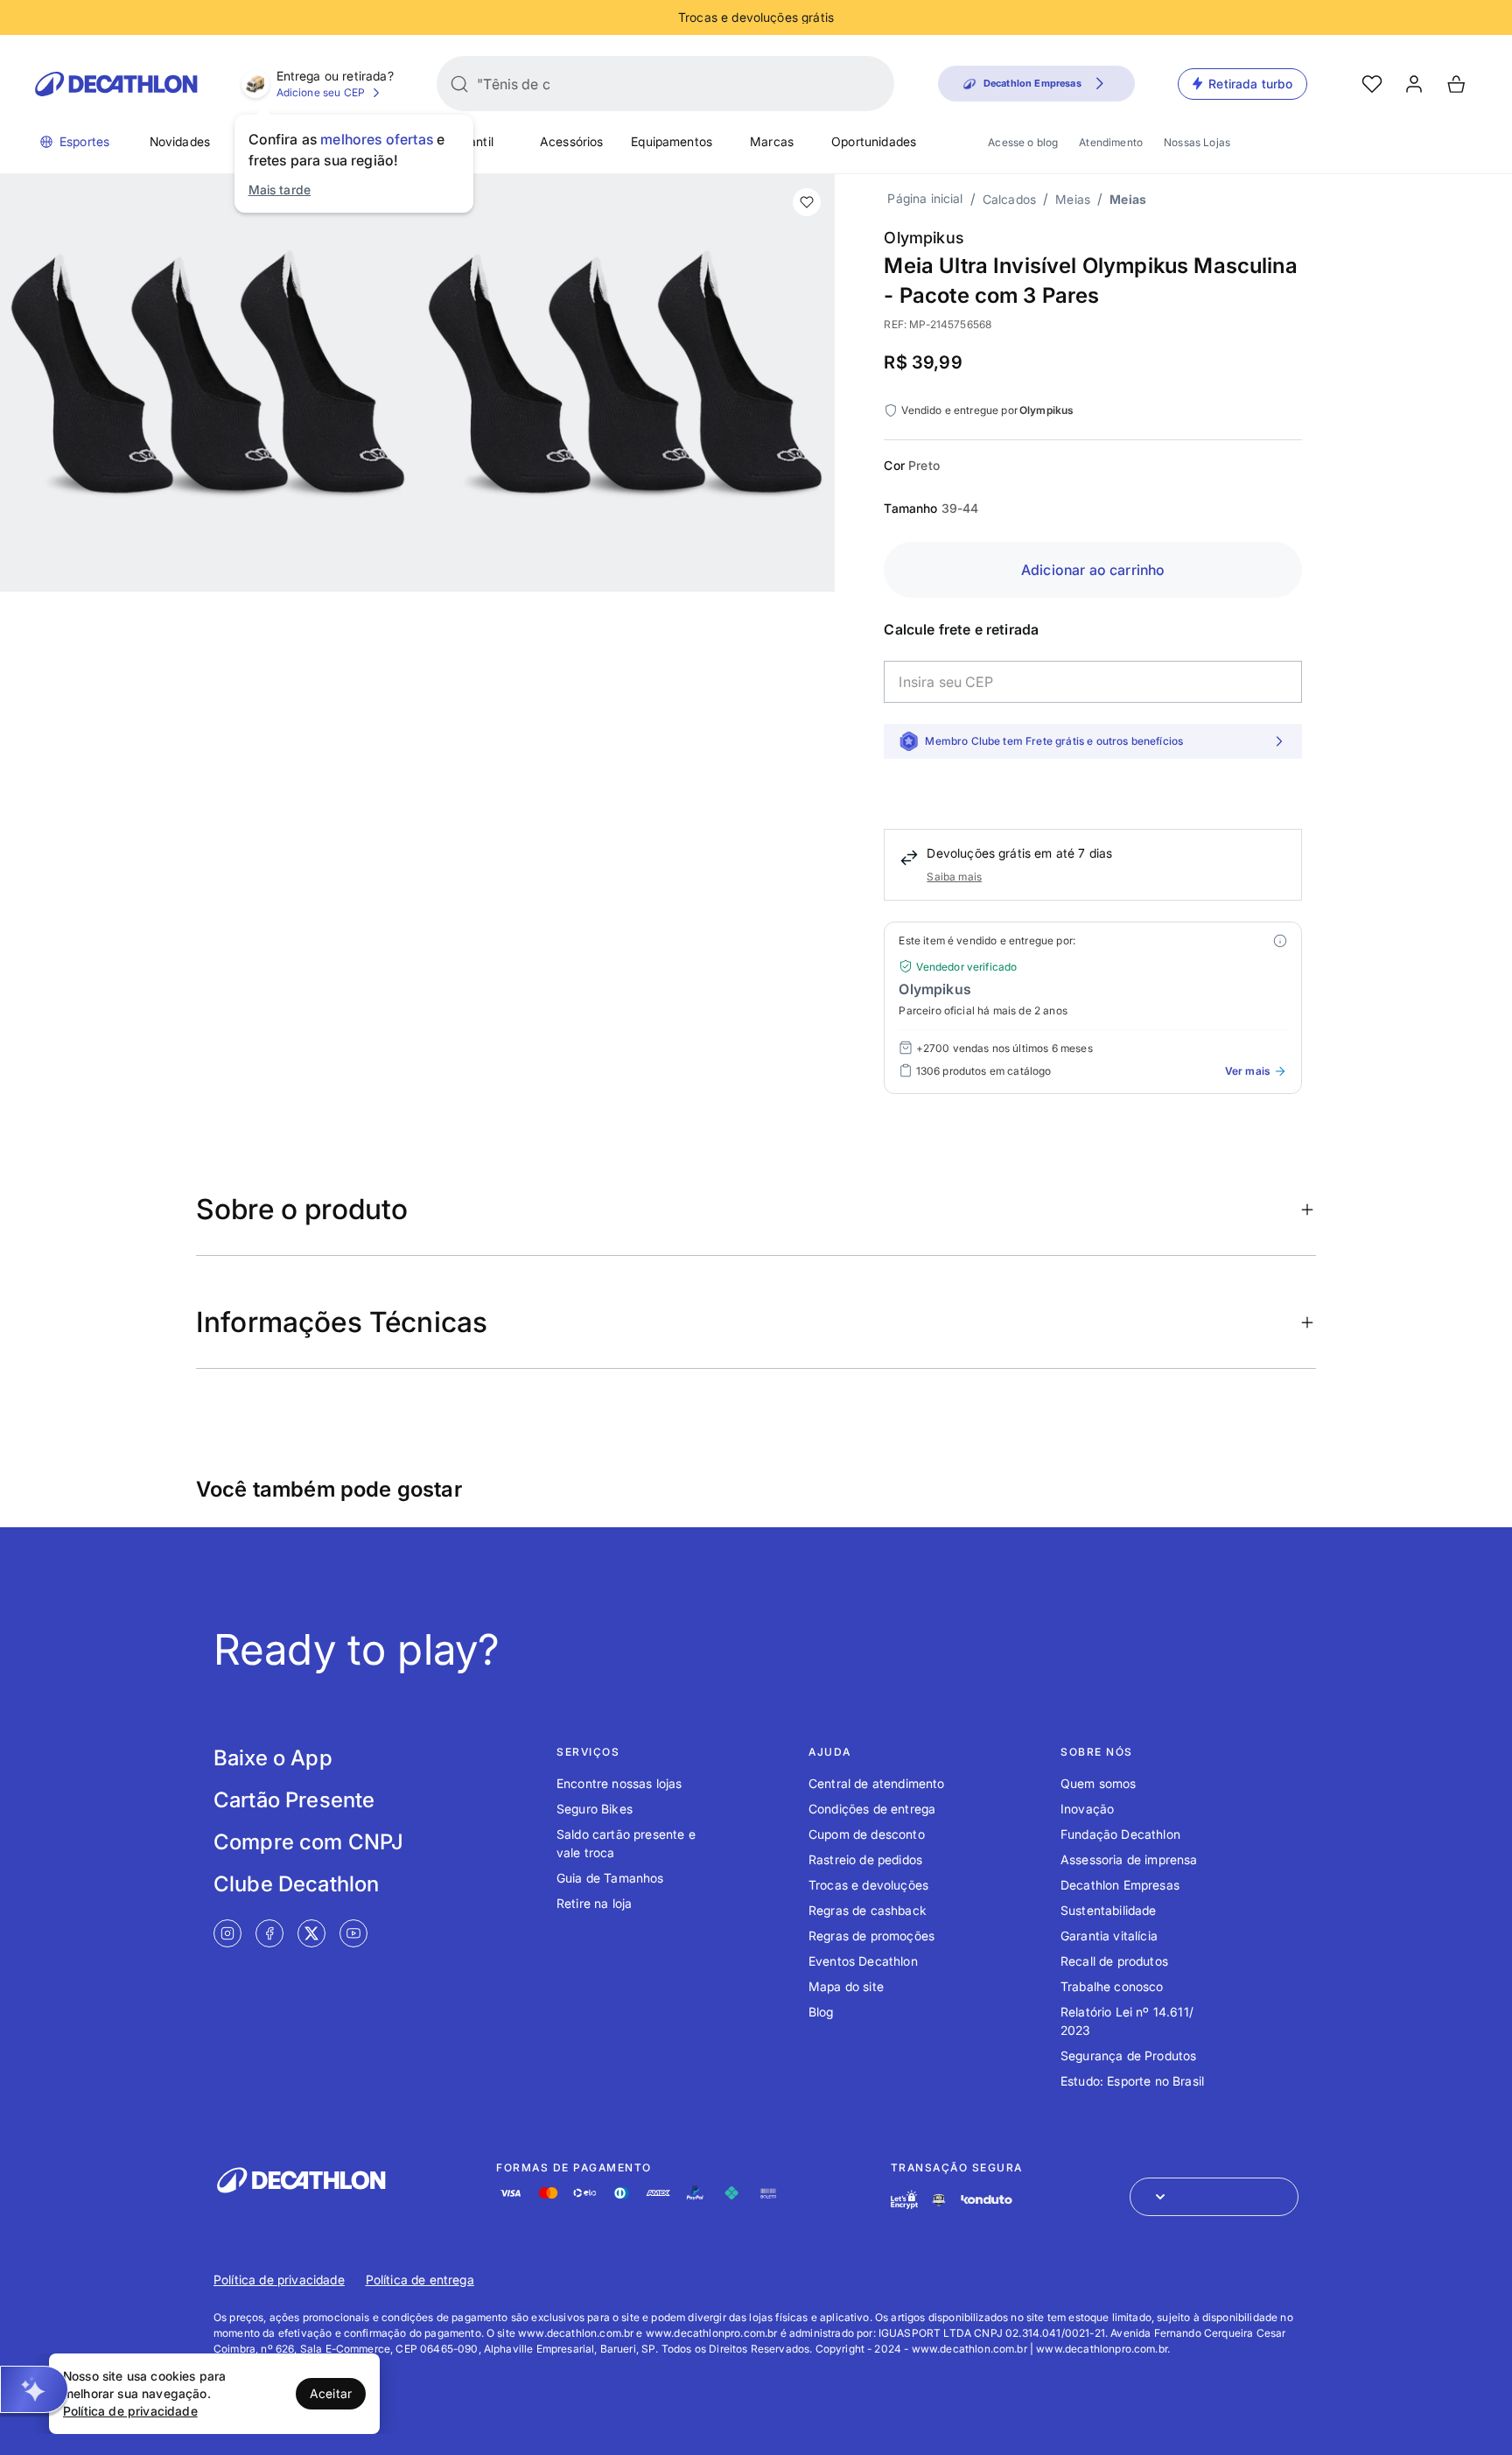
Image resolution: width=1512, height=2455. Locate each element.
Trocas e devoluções (868, 1885)
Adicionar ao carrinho (1093, 570)
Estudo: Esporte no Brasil (1132, 2081)
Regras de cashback (868, 1910)
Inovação (1087, 1809)
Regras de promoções (871, 1936)
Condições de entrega (872, 1809)
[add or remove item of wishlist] (807, 202)
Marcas (772, 141)
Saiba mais (954, 877)
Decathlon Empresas (1120, 1885)
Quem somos (1099, 1783)
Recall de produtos (1114, 1961)
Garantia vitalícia (1109, 1936)
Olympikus (924, 238)
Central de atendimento (877, 1783)
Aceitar (331, 2393)
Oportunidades (874, 141)
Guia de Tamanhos (610, 1878)
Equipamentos (672, 141)
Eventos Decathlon (863, 1961)
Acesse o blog (1023, 142)
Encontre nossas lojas (619, 1783)
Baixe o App (273, 1758)
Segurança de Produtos (1128, 2055)
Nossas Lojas (1197, 142)
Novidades (180, 141)
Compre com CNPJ (308, 1842)
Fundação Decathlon (1120, 1834)
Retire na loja (594, 1903)
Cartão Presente (294, 1800)
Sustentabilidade (1109, 1910)
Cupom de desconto (867, 1834)
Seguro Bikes (595, 1809)
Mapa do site (846, 1986)
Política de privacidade (279, 2280)
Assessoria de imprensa (1129, 1859)
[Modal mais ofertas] (1280, 941)
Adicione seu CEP (321, 92)
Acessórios (572, 141)
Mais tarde (280, 189)
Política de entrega (420, 2280)
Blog (821, 2012)
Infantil (474, 141)
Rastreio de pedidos (865, 1859)
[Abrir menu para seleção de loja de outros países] (1214, 2197)
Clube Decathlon (296, 1884)
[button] (34, 2389)
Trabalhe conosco (1112, 1986)
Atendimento (1111, 142)
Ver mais (1247, 1071)
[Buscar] (459, 84)
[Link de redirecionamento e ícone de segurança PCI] (939, 2200)
